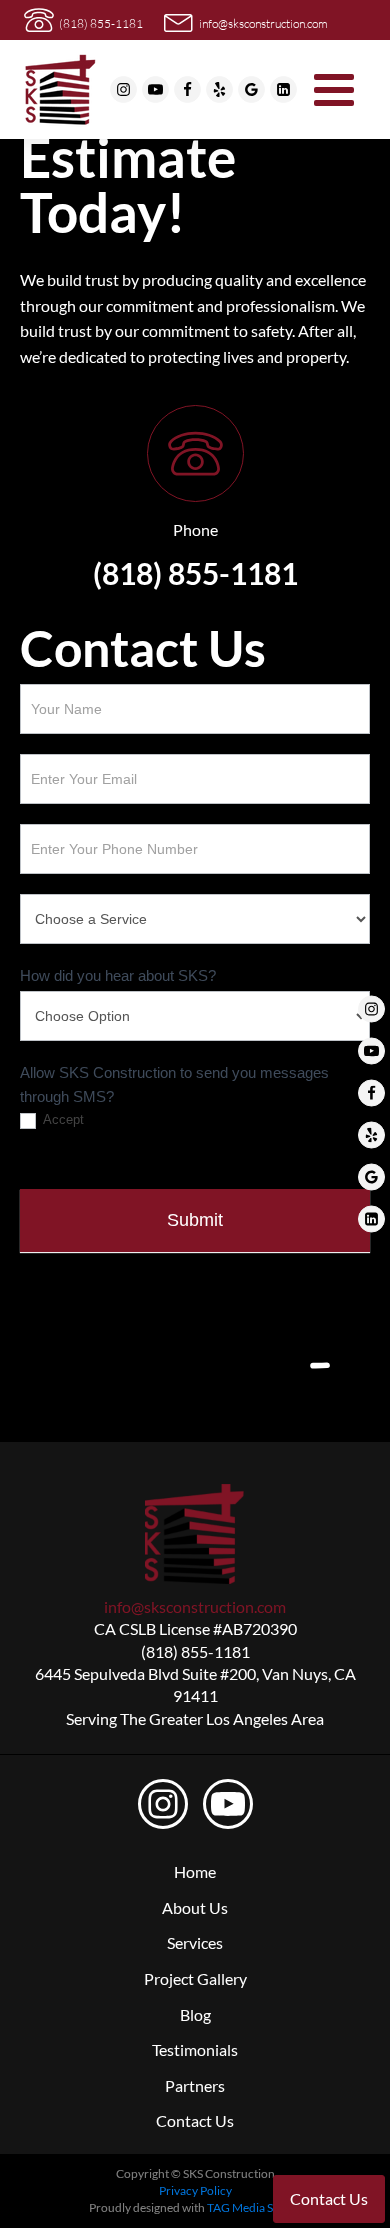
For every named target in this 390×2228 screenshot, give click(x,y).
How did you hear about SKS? (118, 975)
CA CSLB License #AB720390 (195, 1628)
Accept (62, 1119)
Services (195, 1942)
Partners (195, 2085)
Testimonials (195, 2049)
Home (195, 1871)
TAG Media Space (252, 2207)
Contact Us (195, 2120)
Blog (195, 2014)
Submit (195, 1220)
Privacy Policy (195, 2190)
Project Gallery (195, 1978)
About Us (195, 1907)
